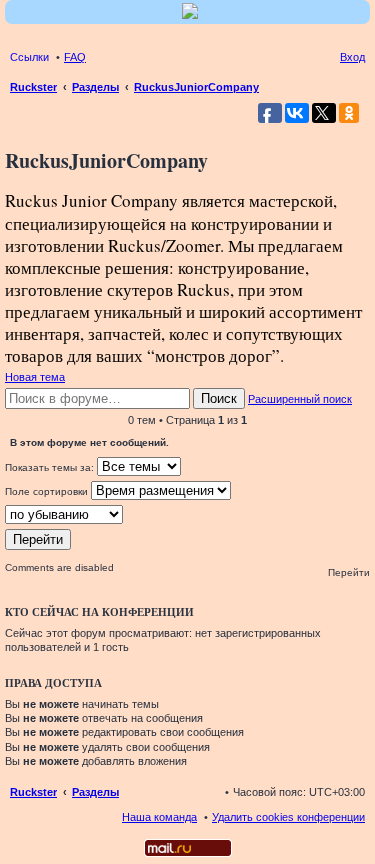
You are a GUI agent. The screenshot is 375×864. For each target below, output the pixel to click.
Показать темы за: (51, 467)
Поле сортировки (48, 491)
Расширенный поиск (300, 399)
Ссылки (29, 57)
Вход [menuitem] (352, 57)
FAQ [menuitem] (75, 57)
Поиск (219, 398)
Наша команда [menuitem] (159, 817)
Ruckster (33, 792)
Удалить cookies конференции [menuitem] (288, 817)
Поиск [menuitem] (359, 89)
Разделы (95, 792)
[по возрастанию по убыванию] (187, 514)
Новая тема (35, 377)
